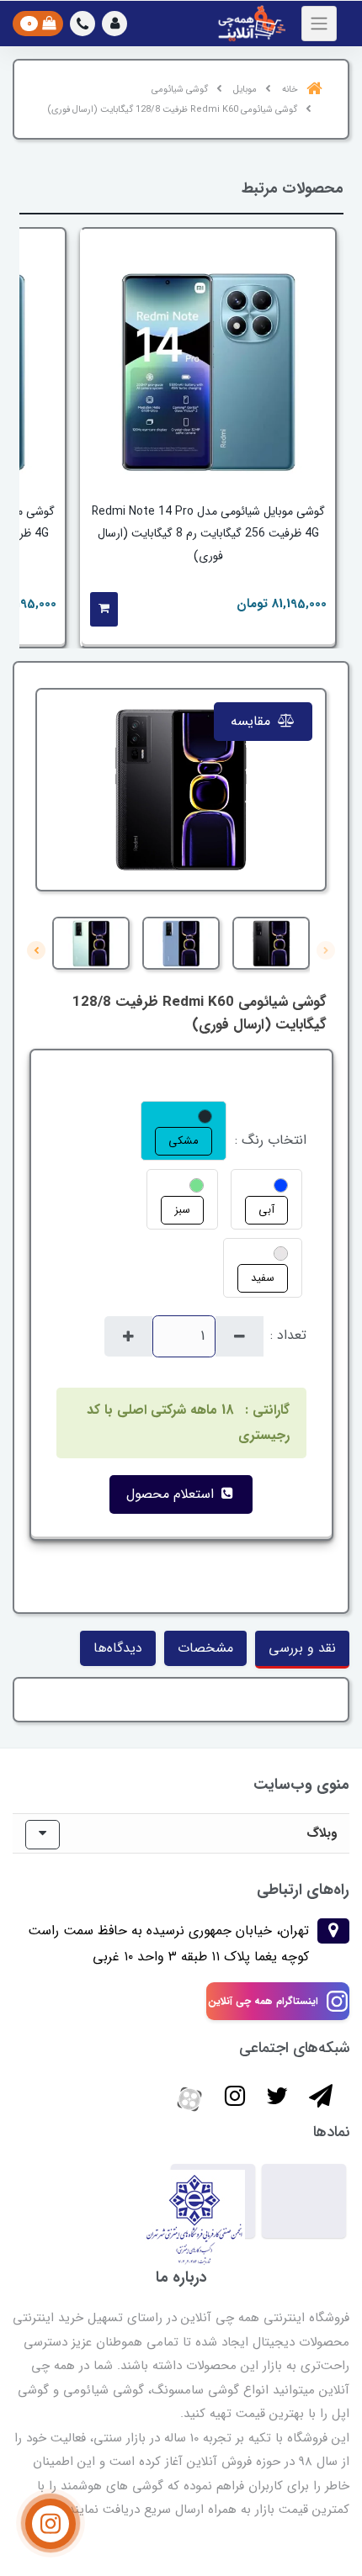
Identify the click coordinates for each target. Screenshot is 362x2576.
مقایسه (253, 721)
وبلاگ (322, 1833)
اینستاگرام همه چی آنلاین (263, 2001)
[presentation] (326, 950)
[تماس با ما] (51, 2524)
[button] (114, 24)
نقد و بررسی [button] (302, 1648)
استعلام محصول (172, 1494)
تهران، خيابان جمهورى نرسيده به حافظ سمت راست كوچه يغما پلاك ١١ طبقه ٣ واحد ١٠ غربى (168, 1943)
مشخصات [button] (205, 1648)
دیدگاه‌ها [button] (118, 1648)
